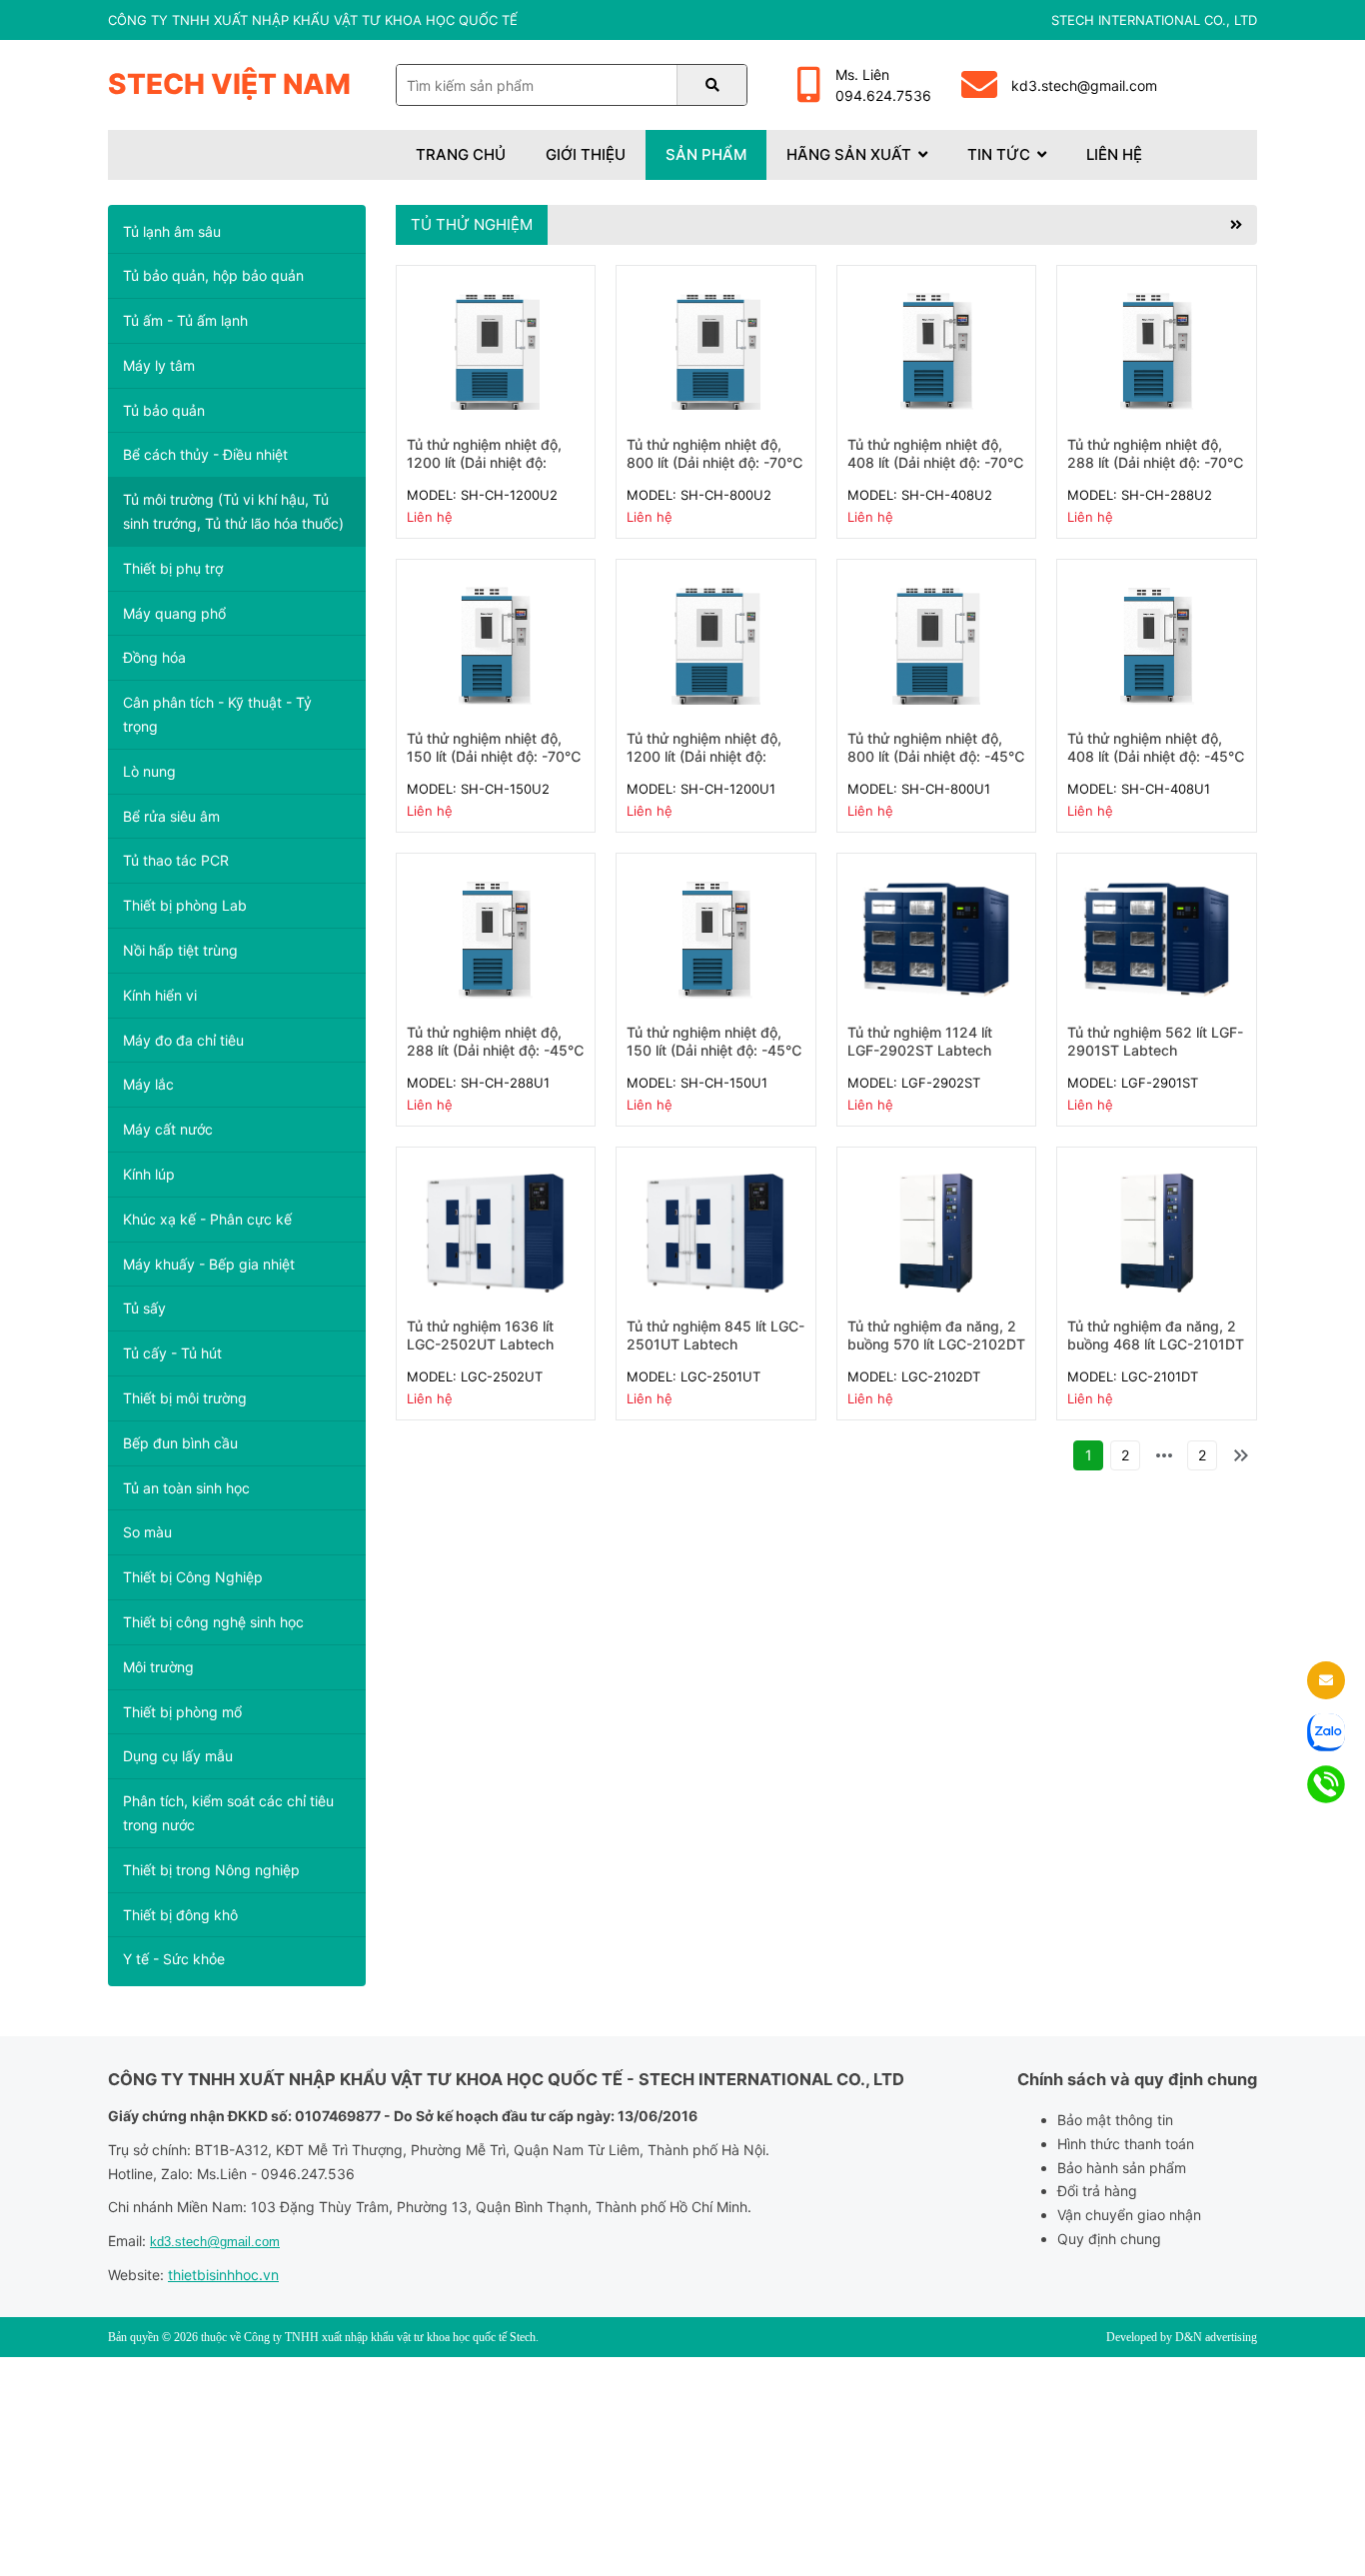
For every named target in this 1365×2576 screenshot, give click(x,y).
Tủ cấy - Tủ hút (172, 1353)
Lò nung (149, 771)
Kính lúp (149, 1174)
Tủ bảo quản (164, 410)
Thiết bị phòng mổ (182, 1712)
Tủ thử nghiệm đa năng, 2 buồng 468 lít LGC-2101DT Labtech (1156, 1344)
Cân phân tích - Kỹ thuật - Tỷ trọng (217, 714)
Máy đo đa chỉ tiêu (183, 1040)
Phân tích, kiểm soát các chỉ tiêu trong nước (228, 1813)
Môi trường (158, 1667)
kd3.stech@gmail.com (1084, 85)
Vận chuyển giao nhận (1129, 2215)
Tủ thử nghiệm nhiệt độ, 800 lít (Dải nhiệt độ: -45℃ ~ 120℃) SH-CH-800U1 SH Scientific (936, 766)
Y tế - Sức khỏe (174, 1959)
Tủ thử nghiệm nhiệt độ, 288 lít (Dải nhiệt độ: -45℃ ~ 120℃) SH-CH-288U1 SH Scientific (496, 1060)
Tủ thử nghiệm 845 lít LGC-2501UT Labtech (715, 1335)
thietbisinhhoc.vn (223, 2275)
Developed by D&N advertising (1182, 2337)
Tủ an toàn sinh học (186, 1488)
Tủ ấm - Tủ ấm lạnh (185, 320)
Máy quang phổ (174, 613)
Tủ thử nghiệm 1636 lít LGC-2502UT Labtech (480, 1335)
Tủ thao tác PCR (176, 860)
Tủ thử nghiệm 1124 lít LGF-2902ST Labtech (920, 1041)
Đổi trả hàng (1097, 2191)
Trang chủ (461, 154)
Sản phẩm (706, 154)
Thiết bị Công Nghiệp (193, 1577)
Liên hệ (1114, 154)
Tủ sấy (144, 1308)
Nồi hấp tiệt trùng (180, 950)
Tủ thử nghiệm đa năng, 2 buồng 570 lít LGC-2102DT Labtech (936, 1344)
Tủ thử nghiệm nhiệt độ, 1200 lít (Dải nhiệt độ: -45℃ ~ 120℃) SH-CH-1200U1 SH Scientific (706, 766)
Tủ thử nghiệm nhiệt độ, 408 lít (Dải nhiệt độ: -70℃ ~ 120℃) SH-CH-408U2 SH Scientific (936, 472)
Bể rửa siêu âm (171, 816)
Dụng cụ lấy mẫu (178, 1756)
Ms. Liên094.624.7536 (883, 85)
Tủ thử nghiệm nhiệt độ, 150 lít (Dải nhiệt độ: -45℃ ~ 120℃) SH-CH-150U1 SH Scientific (714, 1060)
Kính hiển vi (160, 995)
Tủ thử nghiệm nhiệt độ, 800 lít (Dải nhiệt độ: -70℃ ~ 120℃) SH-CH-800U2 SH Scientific (715, 472)
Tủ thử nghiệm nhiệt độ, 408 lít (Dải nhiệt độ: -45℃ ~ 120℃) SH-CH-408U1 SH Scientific (1156, 766)
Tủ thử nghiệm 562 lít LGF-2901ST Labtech (1155, 1041)
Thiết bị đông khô (180, 1915)
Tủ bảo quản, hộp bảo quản (213, 275)
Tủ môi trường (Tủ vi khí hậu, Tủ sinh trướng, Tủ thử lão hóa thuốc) (233, 511)
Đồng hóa (154, 657)
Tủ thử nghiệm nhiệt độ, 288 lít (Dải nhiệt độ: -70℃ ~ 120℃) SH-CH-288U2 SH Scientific (1156, 472)
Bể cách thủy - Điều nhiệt (205, 454)
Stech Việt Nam (229, 84)
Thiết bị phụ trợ (173, 568)
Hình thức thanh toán (1126, 2144)
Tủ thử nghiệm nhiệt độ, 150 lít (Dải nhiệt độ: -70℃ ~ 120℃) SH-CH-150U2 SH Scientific (494, 766)
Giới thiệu (586, 154)
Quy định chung (1109, 2239)
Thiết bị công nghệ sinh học (213, 1622)
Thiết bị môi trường (185, 1398)
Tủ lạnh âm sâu (172, 231)
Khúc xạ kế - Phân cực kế (207, 1219)
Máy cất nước (168, 1129)
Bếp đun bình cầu (180, 1443)
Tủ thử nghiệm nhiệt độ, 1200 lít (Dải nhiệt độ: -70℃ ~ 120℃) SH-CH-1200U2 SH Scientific (486, 472)
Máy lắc (148, 1084)
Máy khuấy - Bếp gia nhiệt (209, 1264)
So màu (147, 1532)
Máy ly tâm (159, 365)
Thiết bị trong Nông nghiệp (211, 1870)
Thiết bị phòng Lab (185, 905)
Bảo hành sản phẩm (1122, 2168)
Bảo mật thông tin (1115, 2120)
